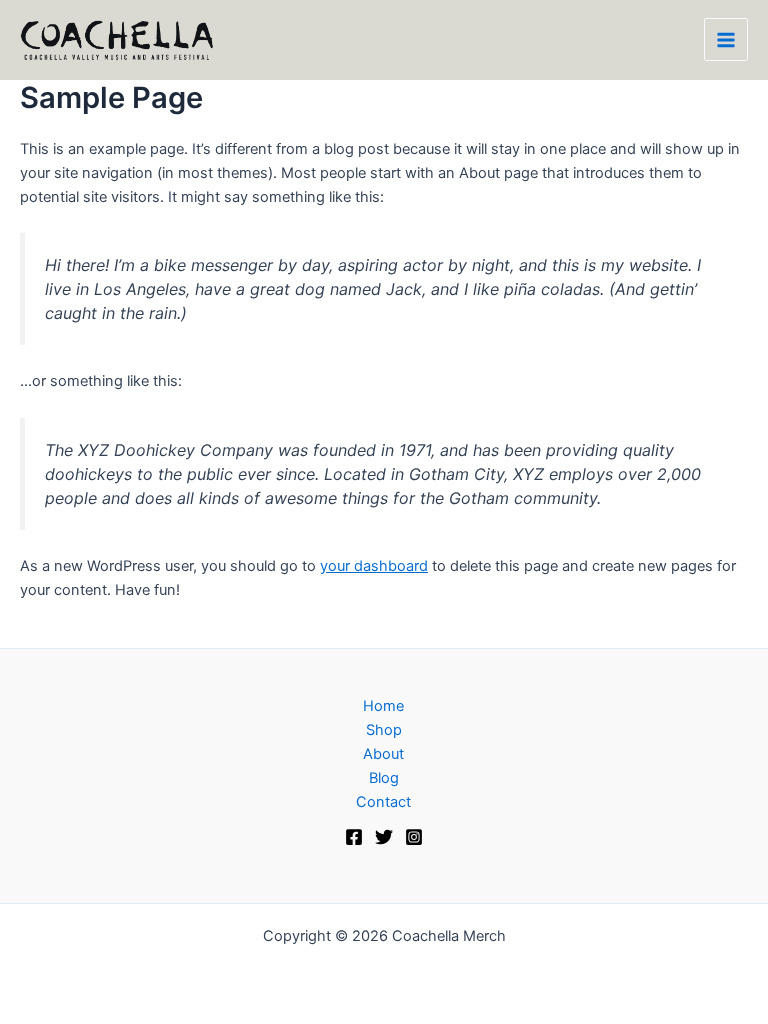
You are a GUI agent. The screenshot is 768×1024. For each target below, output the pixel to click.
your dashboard (374, 566)
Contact (383, 802)
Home (383, 706)
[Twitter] (384, 837)
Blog (384, 778)
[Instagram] (414, 837)
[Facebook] (354, 837)
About (383, 754)
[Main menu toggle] (726, 40)
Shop (384, 730)
